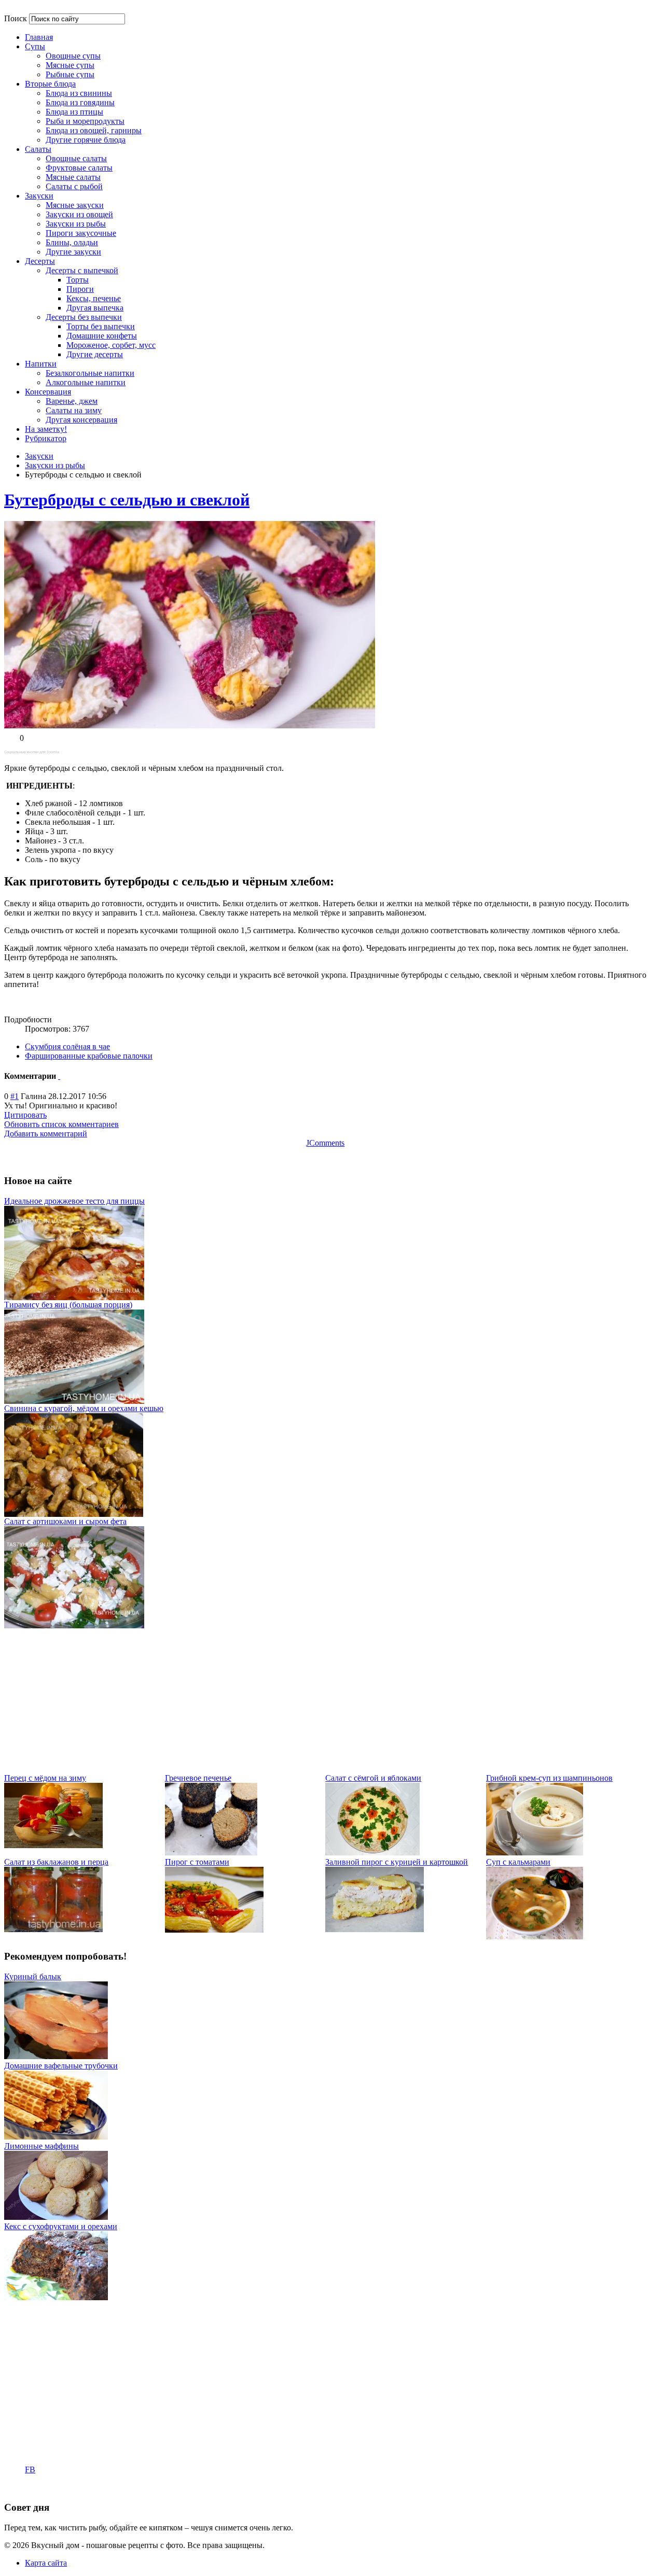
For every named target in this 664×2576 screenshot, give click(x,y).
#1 (15, 1096)
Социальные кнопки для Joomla (32, 752)
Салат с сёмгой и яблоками (373, 1778)
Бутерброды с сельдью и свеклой (127, 500)
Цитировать (25, 1115)
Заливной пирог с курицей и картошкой (397, 1862)
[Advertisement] (315, 1701)
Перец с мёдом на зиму (45, 1778)
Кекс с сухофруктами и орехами (61, 2226)
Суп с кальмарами (518, 1862)
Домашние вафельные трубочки (61, 2066)
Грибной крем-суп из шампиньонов (549, 1778)
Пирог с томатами (197, 1862)
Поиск (16, 18)
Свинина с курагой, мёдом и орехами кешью (84, 1408)
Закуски (39, 456)
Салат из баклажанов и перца (56, 1862)
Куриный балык (33, 1976)
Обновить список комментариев (61, 1124)
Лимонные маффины (41, 2146)
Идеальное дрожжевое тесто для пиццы (74, 1201)
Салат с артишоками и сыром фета (65, 1521)
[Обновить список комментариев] (59, 1076)
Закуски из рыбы (55, 465)
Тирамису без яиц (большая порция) (68, 1305)
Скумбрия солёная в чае (67, 1046)
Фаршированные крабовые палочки (89, 1056)
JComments (325, 1143)
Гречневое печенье (198, 1778)
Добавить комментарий (46, 1134)
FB (30, 2469)
